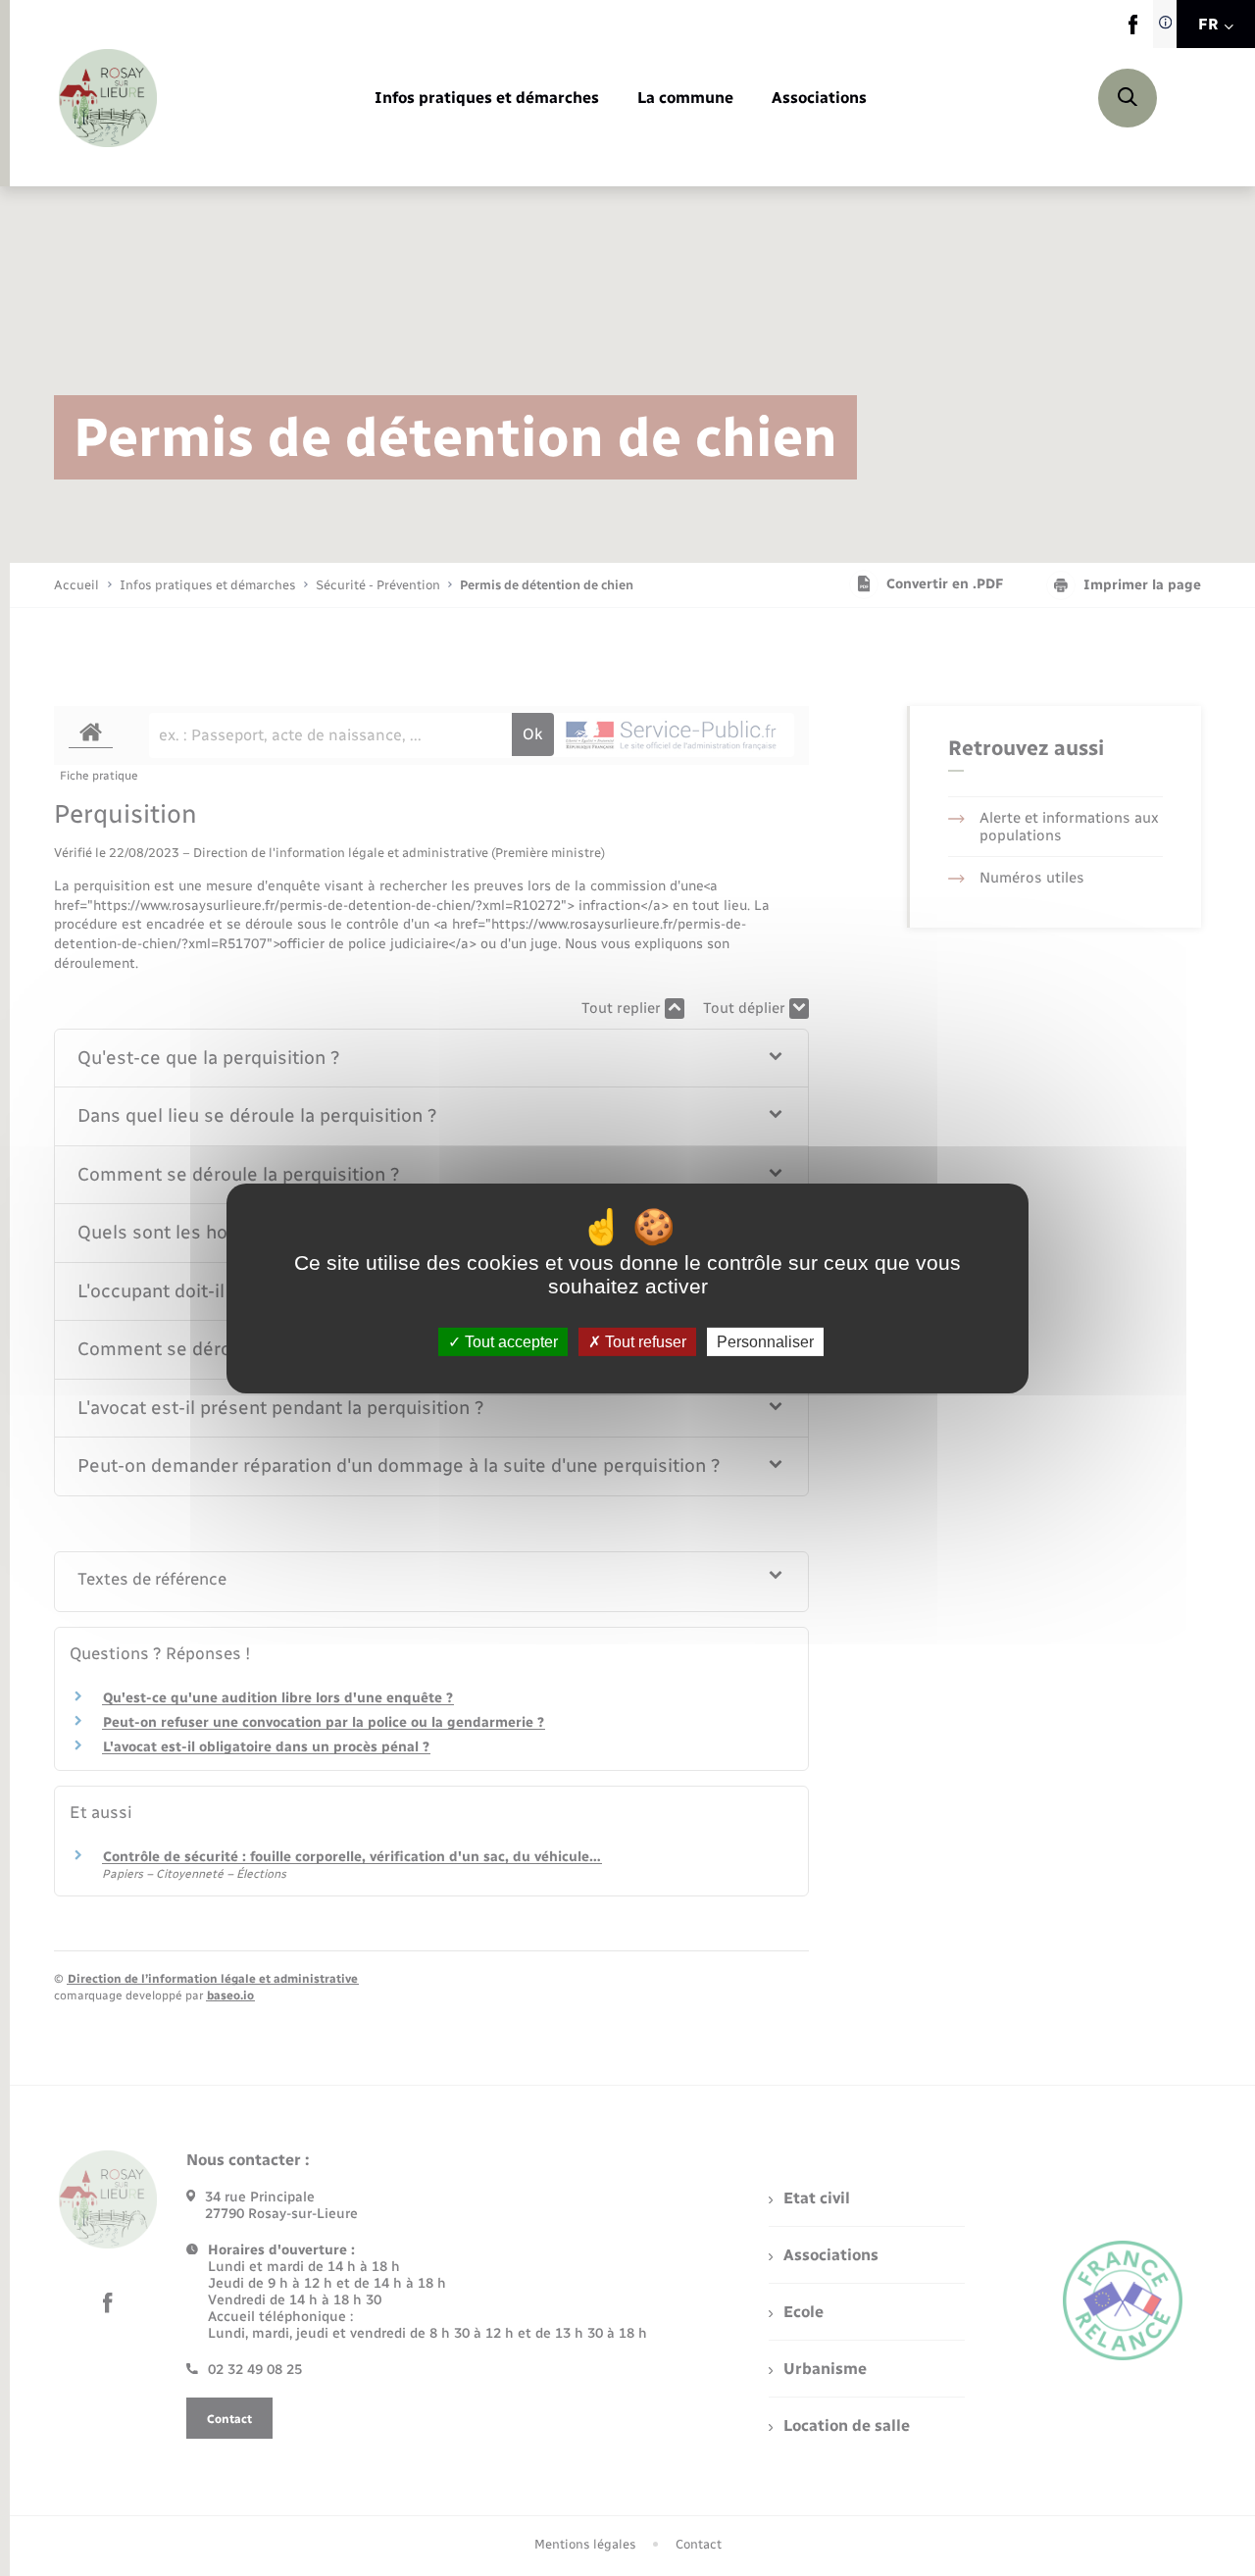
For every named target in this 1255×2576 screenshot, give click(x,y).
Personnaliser (765, 1341)
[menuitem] (487, 99)
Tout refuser (644, 1341)
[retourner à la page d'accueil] (108, 98)
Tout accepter (509, 1341)
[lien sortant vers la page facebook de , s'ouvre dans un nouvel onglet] (1133, 30)
